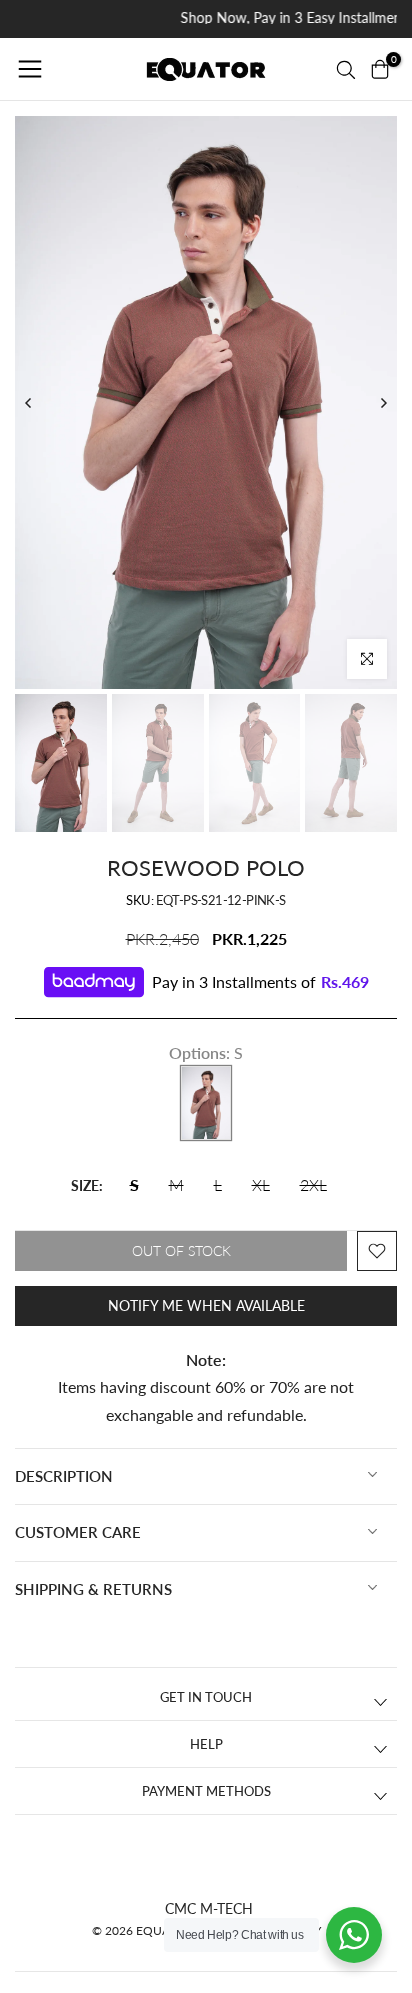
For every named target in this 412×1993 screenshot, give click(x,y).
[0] (380, 69)
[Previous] (29, 403)
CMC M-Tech (209, 1908)
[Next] (383, 403)
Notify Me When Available (206, 1305)
